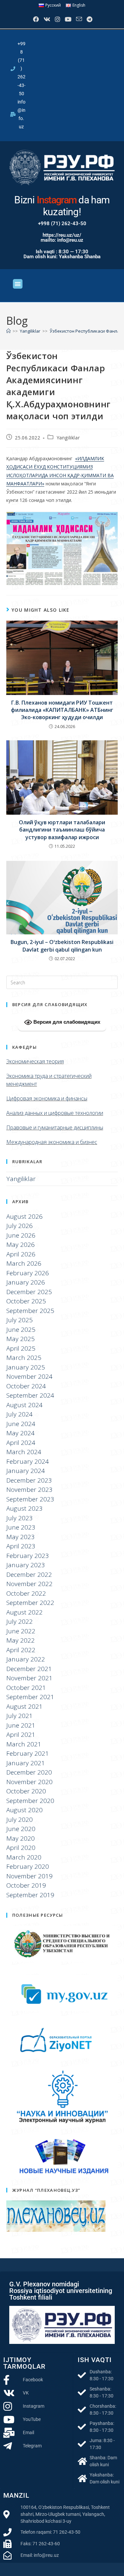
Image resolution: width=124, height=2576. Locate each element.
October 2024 (26, 1386)
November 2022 (29, 1584)
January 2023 (26, 1565)
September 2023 (30, 1499)
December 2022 (29, 1574)
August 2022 (24, 1612)
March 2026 (24, 1263)
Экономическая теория (35, 1061)
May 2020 (21, 1838)
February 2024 (28, 1461)
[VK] (46, 19)
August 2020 (24, 1810)
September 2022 (30, 1603)
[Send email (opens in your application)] (78, 19)
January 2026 (26, 1282)
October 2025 (26, 1301)
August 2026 (24, 1216)
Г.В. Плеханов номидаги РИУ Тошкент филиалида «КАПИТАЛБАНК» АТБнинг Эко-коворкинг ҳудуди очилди (62, 710)
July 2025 (20, 1320)
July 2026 (20, 1226)
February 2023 (28, 1556)
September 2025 (30, 1311)
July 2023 (20, 1518)
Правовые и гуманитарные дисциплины (55, 1127)
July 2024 (20, 1414)
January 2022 (26, 1659)
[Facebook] (35, 19)
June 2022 (21, 1631)
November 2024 (29, 1376)
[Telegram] (89, 19)
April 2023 (21, 1546)
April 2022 (21, 1650)
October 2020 (26, 1791)
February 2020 (28, 1866)
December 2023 (29, 1480)
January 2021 (26, 1763)
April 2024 (21, 1443)
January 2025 (26, 1367)
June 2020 (21, 1829)
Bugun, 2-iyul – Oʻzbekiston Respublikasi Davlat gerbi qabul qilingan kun (62, 946)
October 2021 (26, 1688)
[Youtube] (67, 19)
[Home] (8, 331)
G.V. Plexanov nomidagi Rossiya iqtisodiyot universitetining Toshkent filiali (61, 2291)
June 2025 (21, 1329)
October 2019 (26, 1885)
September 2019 (30, 1895)
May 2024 (21, 1433)
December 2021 (29, 1669)
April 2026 (21, 1254)
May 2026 (21, 1245)
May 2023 (21, 1537)
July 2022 (20, 1621)
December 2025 (29, 1292)
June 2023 (21, 1527)
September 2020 (30, 1801)
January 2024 (26, 1471)
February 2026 (28, 1273)
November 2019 (29, 1876)
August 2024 (24, 1405)
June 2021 (21, 1725)
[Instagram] (57, 19)
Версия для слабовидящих (66, 1022)
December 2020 (29, 1772)
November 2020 (29, 1782)
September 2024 (30, 1395)
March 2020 (24, 1857)
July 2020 (20, 1820)
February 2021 (28, 1753)
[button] (18, 284)
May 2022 (21, 1640)
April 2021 (21, 1735)
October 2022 (26, 1593)
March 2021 (24, 1744)
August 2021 (24, 1706)
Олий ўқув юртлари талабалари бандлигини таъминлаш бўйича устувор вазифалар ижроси (62, 830)
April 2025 (21, 1348)
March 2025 (24, 1358)
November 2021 (29, 1678)
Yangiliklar (68, 438)
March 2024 (24, 1452)
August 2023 (24, 1508)
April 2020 (21, 1848)
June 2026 (21, 1235)
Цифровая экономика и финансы (47, 1098)
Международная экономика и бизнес (52, 1142)
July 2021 (20, 1716)
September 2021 (30, 1697)
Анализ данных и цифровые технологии (55, 1113)
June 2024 (21, 1424)
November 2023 (29, 1490)
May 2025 (21, 1339)
